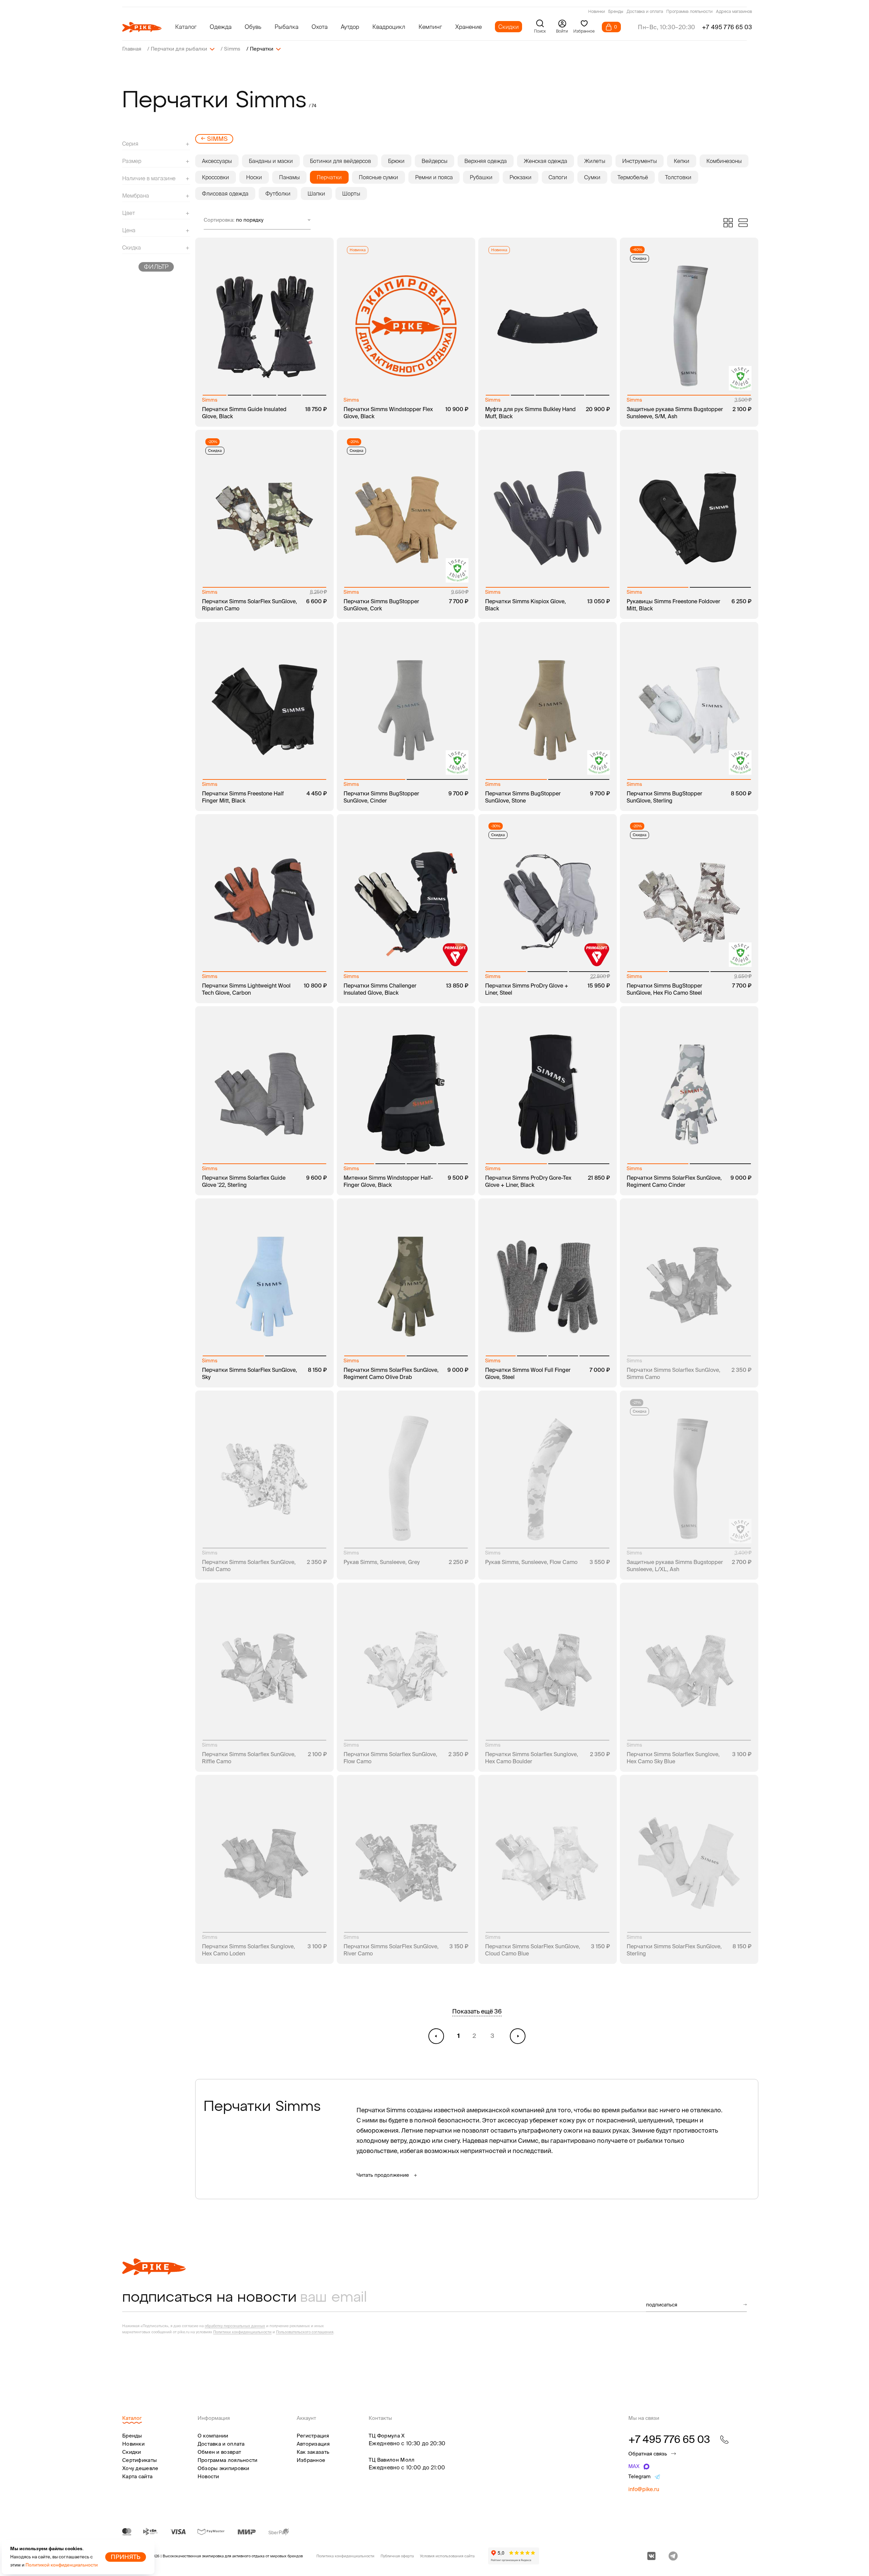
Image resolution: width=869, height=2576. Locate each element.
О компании (213, 2436)
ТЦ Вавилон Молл (392, 2460)
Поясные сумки (378, 177)
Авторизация (313, 2444)
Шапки (316, 194)
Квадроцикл (389, 27)
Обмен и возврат (219, 2452)
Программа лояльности (689, 12)
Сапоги (558, 177)
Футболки (278, 194)
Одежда (221, 27)
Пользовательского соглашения (305, 2332)
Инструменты (640, 161)
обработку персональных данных (235, 2326)
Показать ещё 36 (477, 2011)
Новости (208, 2476)
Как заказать (313, 2452)
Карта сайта (137, 2476)
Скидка (640, 258)
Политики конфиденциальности (242, 2332)
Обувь (253, 27)
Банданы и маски (271, 161)
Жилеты (595, 161)
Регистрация (313, 2436)
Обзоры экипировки (224, 2468)
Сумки (592, 177)
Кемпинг (430, 27)
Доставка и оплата (645, 12)
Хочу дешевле (140, 2468)
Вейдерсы (434, 161)
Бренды (616, 12)
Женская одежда (546, 161)
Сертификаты (140, 2460)
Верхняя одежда (486, 161)
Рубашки (481, 177)
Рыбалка (286, 27)
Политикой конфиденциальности (62, 2565)
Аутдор (350, 27)
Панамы (289, 177)
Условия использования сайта (447, 2556)
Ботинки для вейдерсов (340, 161)
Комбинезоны (724, 161)
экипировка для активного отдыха (233, 2556)
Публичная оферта (397, 2556)
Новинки (597, 12)
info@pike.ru (644, 2489)
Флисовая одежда (225, 194)
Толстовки (678, 177)
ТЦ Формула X (387, 2436)
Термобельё (633, 177)
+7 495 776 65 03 (727, 27)
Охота (320, 27)
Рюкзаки (521, 177)
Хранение (468, 27)
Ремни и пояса (434, 177)
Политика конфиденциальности (345, 2556)
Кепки (682, 161)
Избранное (311, 2460)
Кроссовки (216, 177)
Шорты (351, 194)
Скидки (509, 27)
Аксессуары (217, 161)
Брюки (396, 161)
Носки (254, 177)
